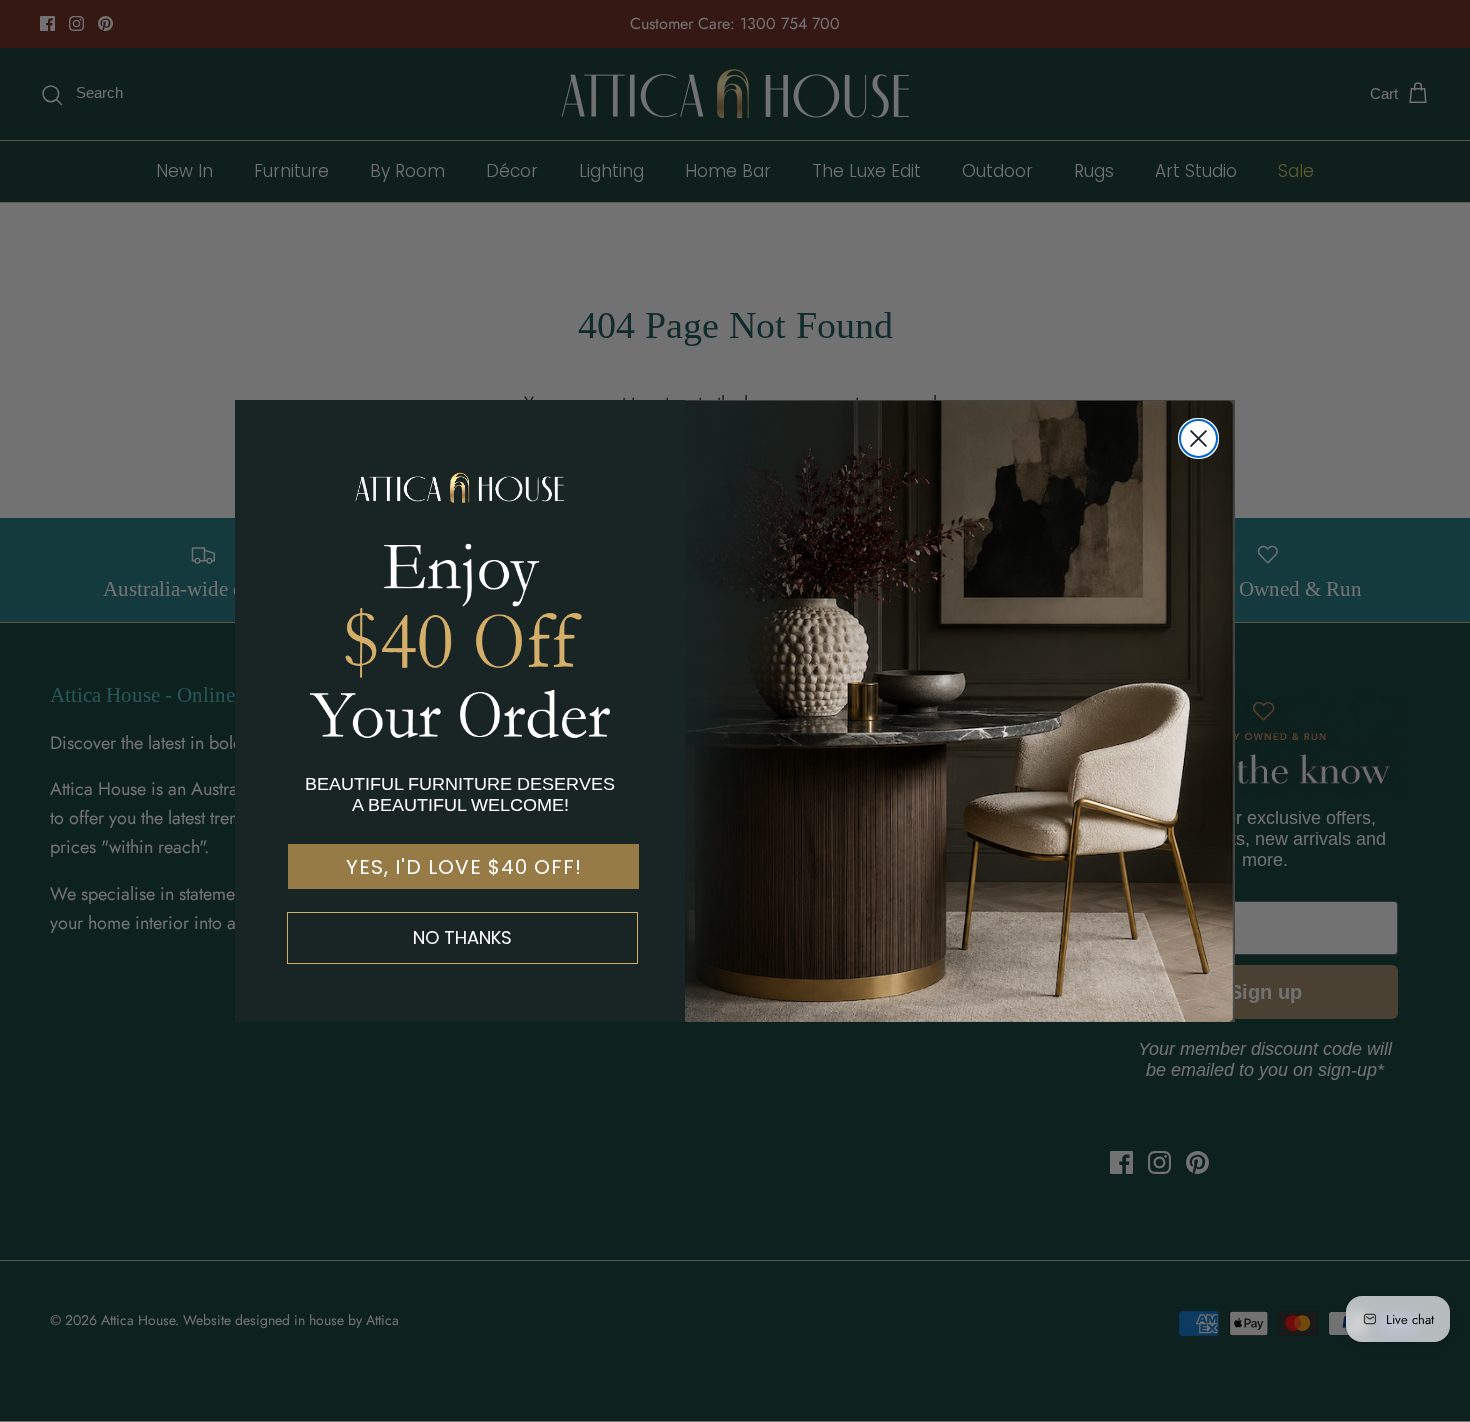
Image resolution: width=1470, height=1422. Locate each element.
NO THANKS (462, 937)
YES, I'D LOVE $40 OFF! (464, 867)
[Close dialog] (1198, 438)
